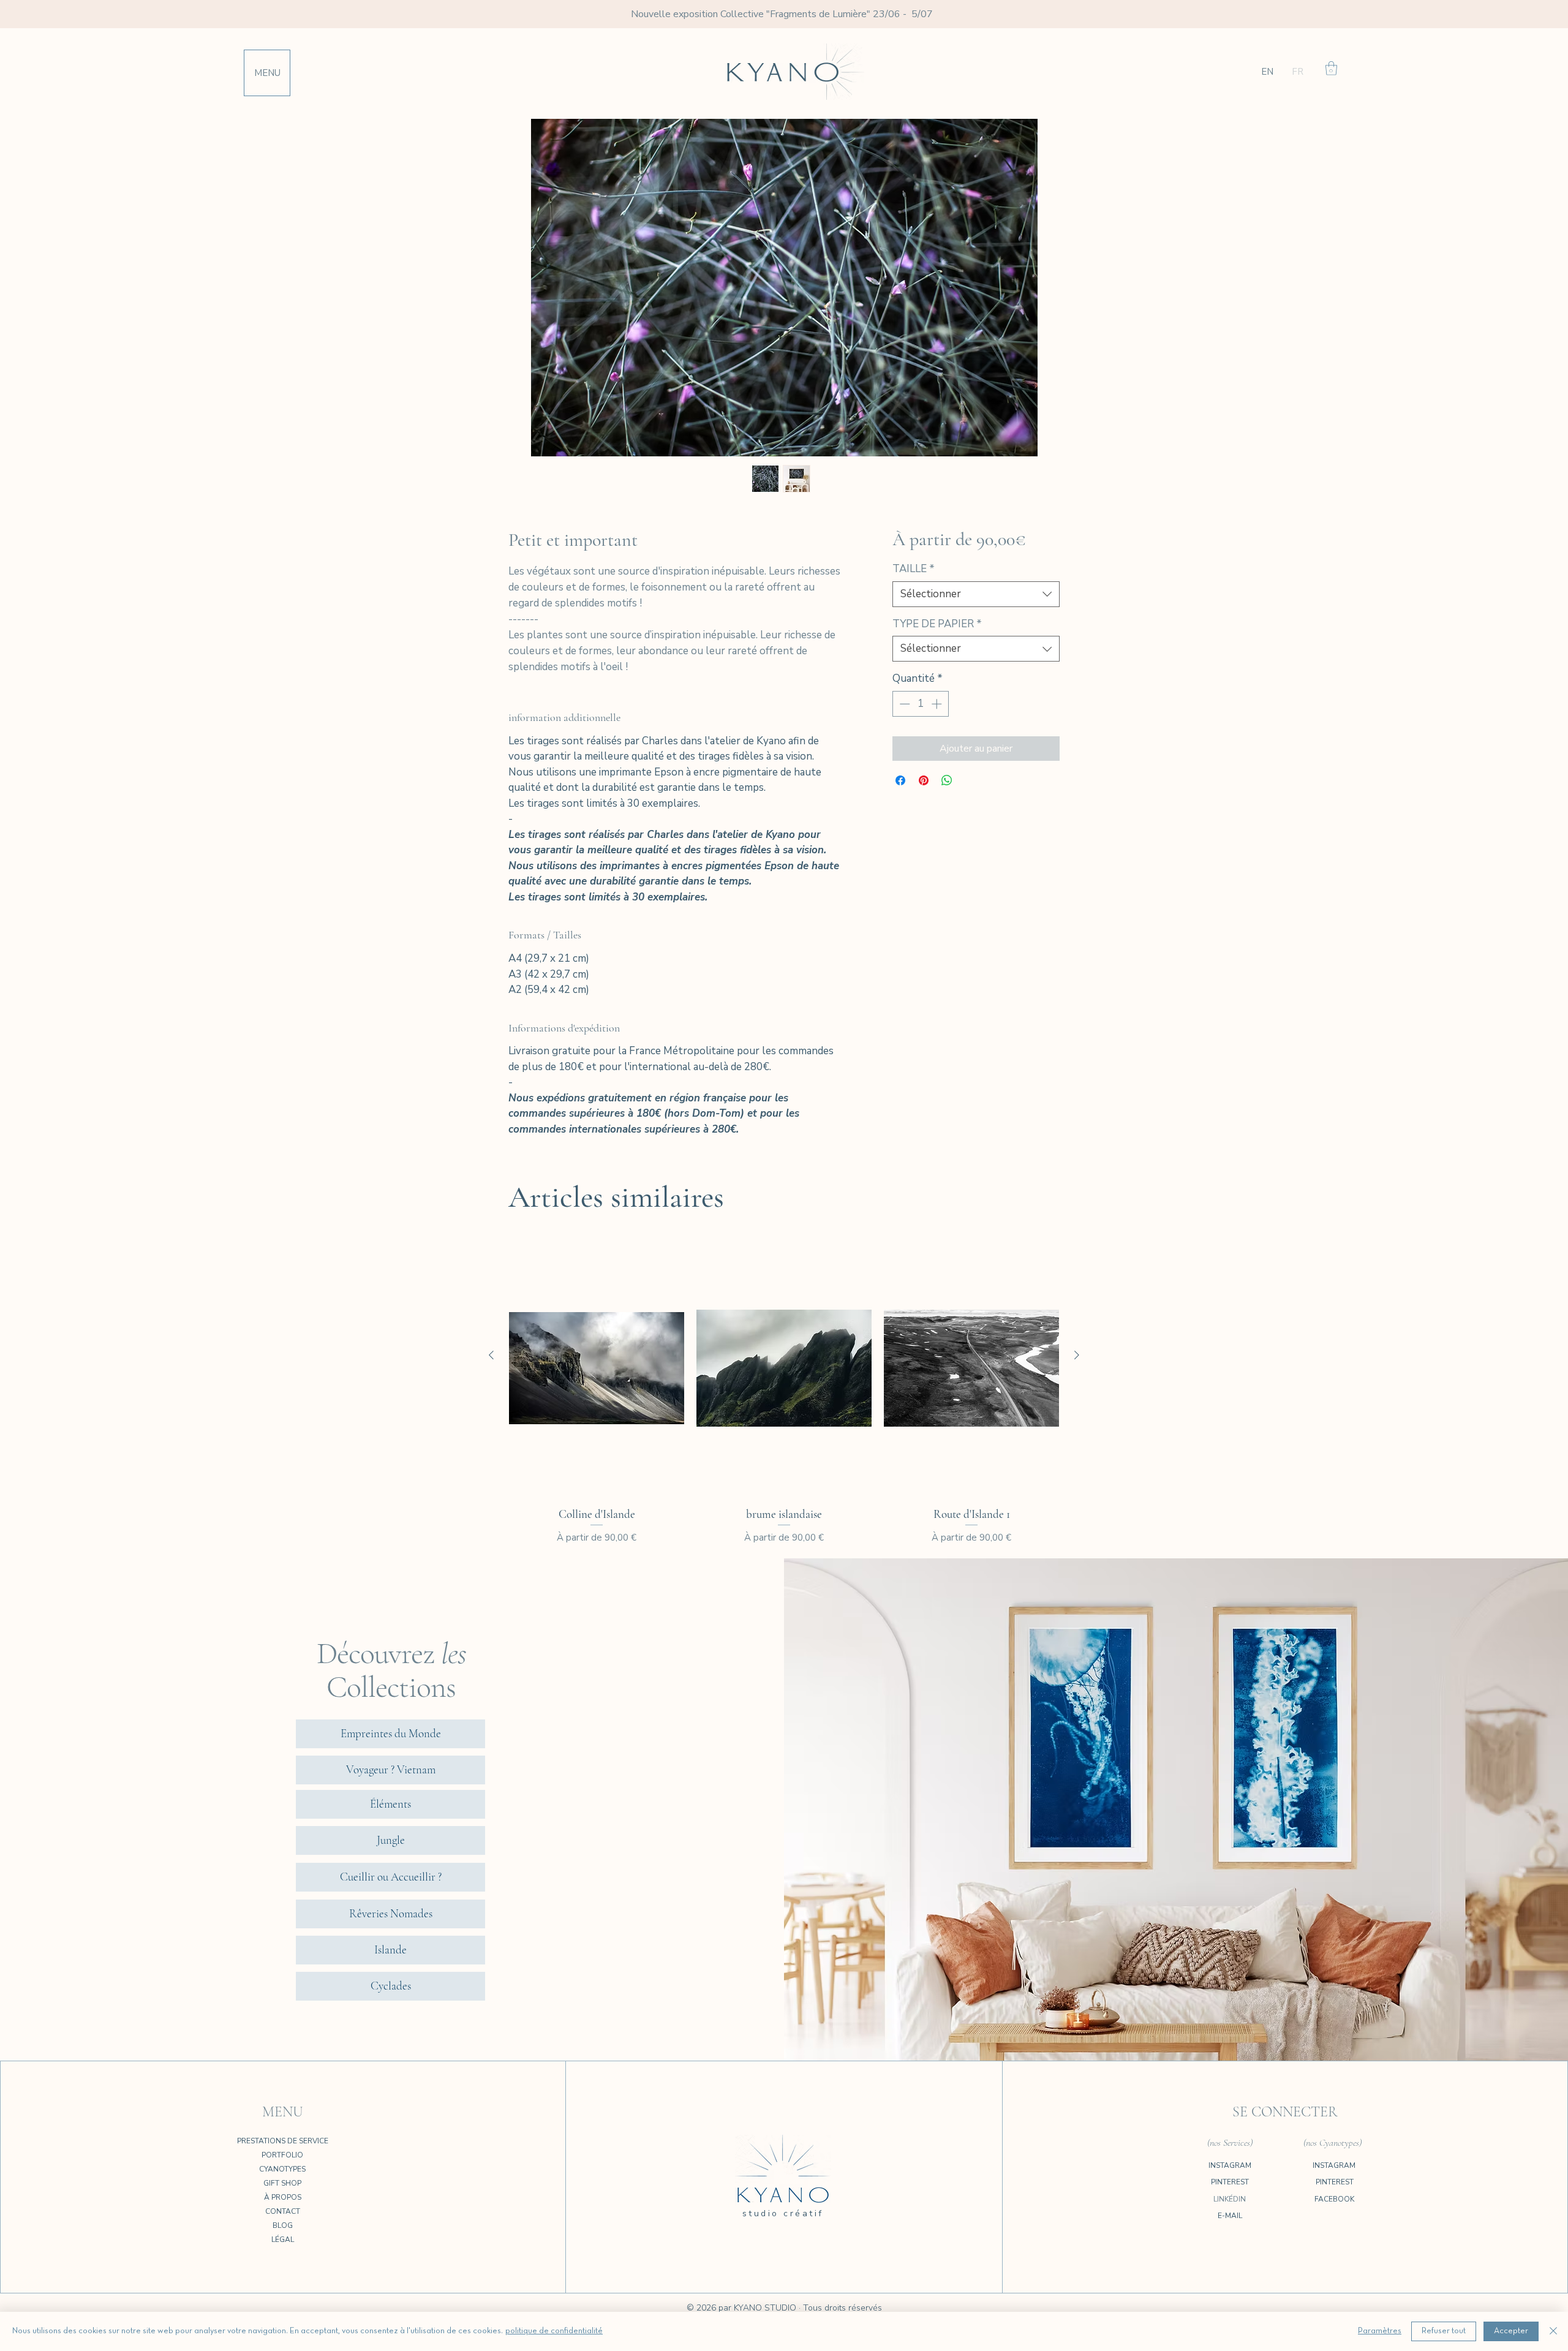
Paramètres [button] (1380, 2331)
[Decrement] (903, 704)
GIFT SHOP (282, 2183)
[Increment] (938, 704)
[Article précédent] (491, 1355)
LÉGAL (283, 2240)
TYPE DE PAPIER (937, 624)
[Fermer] (1553, 2331)
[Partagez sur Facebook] (900, 780)
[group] (784, 1391)
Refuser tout (1444, 2331)
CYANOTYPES (282, 2169)
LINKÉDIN (1230, 2199)
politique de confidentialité (554, 2331)
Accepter (1511, 2331)
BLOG (283, 2225)
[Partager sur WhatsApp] (947, 780)
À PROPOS (283, 2197)
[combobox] (976, 594)
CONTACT (283, 2211)
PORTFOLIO (282, 2155)
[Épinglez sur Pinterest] (924, 780)
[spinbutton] (920, 704)
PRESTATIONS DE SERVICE (283, 2141)
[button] (267, 73)
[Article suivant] (1077, 1355)
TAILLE (914, 569)
